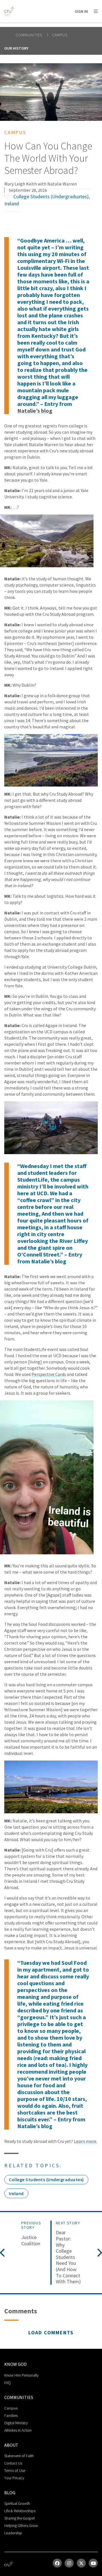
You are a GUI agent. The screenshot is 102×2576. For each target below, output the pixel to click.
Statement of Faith (19, 2456)
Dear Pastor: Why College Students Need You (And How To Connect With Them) (68, 2257)
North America (29, 26)
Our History (16, 48)
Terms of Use (15, 2470)
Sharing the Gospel (19, 2518)
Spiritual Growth (17, 2503)
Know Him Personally (21, 2375)
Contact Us (13, 2463)
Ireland (12, 204)
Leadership (13, 2533)
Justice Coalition (31, 2240)
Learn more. (86, 2141)
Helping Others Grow (21, 2526)
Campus (60, 35)
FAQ (8, 2383)
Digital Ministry (16, 2423)
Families (11, 2415)
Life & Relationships (20, 2511)
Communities (29, 35)
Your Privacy (14, 2478)
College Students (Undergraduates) (51, 196)
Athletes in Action (18, 2430)
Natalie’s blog (35, 411)
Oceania (72, 26)
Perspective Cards (49, 1374)
